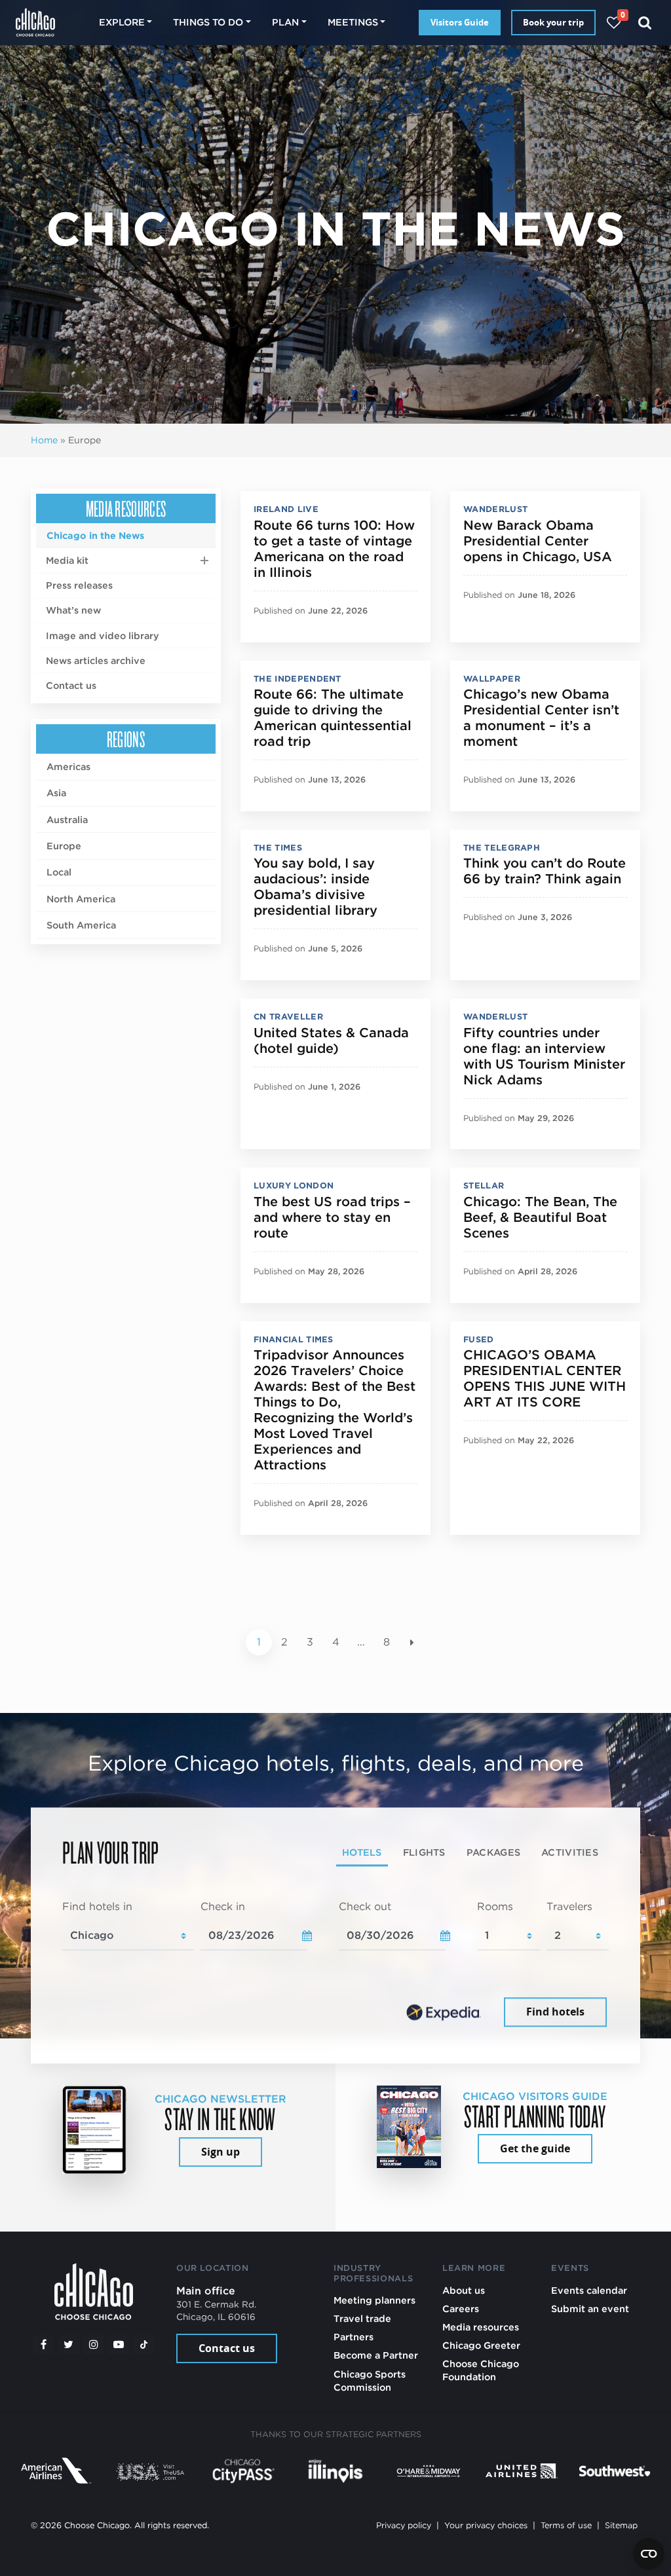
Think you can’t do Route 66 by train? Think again (545, 871)
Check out (365, 1907)
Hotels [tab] (362, 1853)
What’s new (73, 610)
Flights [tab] (424, 1853)
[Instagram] (94, 2345)
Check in (223, 1907)
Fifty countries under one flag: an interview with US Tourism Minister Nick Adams (544, 1056)
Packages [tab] (493, 1853)
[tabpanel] (335, 1965)
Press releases (79, 585)
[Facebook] (43, 2345)
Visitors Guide (460, 22)
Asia (56, 793)
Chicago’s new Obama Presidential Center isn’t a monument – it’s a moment (541, 718)
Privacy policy (404, 2525)
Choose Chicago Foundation (481, 2370)
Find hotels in (97, 1907)
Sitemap (621, 2525)
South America (81, 925)
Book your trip (553, 22)
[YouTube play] (119, 2345)
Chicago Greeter (481, 2345)
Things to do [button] (208, 22)
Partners (354, 2337)
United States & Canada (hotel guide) (331, 1040)
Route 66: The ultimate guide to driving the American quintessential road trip (333, 718)
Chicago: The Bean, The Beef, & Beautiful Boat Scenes (540, 1217)
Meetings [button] (353, 22)
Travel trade (362, 2318)
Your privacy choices (486, 2525)
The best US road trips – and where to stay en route (332, 1217)
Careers (461, 2309)
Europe (64, 846)
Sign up (220, 2152)
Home (44, 440)
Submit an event (590, 2309)
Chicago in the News (95, 535)
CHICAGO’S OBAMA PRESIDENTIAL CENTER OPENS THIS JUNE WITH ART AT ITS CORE (545, 1378)
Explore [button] (122, 22)
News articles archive (96, 660)
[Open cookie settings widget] (649, 2554)
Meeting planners (374, 2300)
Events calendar (589, 2290)
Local (59, 872)
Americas (68, 766)
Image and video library (103, 635)
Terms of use (566, 2525)
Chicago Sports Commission (370, 2381)
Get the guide (535, 2148)
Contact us (71, 685)
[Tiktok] (144, 2345)
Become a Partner (376, 2355)
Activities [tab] (570, 1853)
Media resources (126, 508)
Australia (67, 819)
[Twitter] (69, 2345)
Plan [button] (285, 22)
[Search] (645, 23)
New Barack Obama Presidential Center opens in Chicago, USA (538, 541)
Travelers (569, 1907)
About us (464, 2290)
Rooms (495, 1907)
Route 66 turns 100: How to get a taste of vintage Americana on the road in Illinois (334, 549)
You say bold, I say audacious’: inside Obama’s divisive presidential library (316, 887)
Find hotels (555, 2012)
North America (81, 899)
